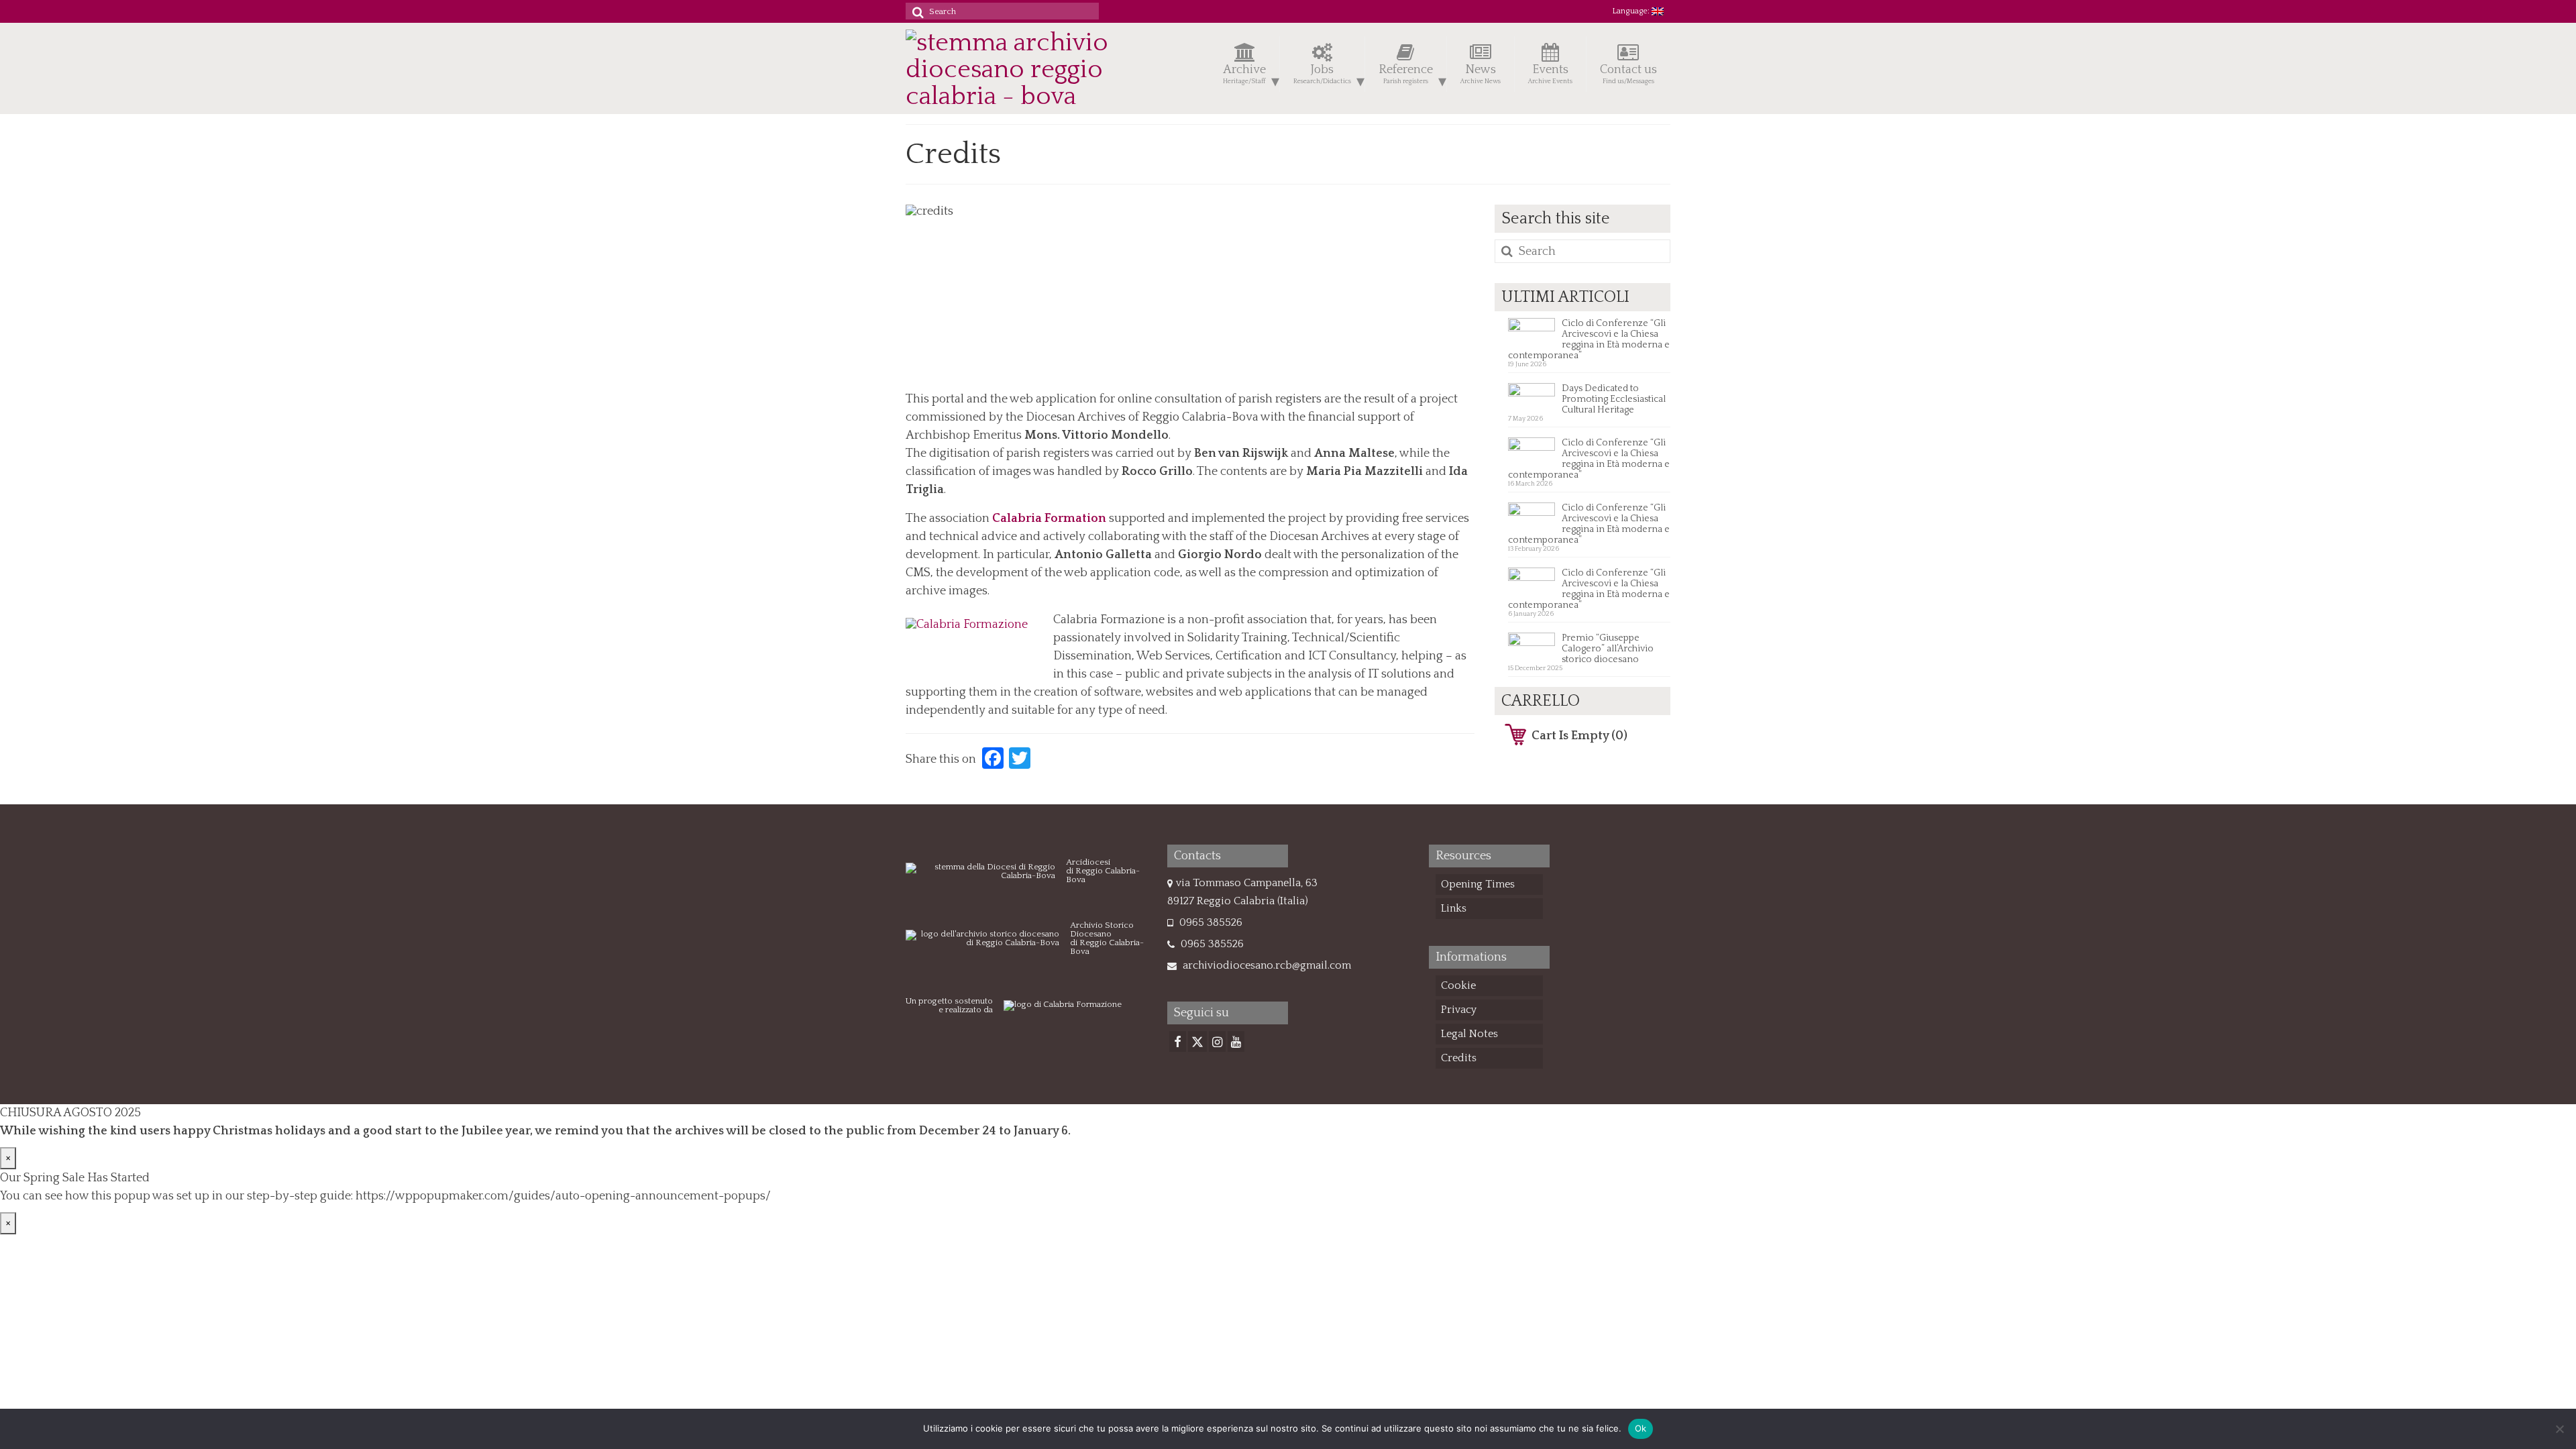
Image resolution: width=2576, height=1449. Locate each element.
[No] (2559, 1429)
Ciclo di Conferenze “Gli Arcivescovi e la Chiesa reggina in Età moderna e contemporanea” (1589, 339)
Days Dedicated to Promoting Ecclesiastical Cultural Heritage (1614, 399)
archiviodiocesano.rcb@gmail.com (1266, 965)
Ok (1641, 1428)
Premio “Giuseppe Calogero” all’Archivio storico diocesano (1608, 649)
